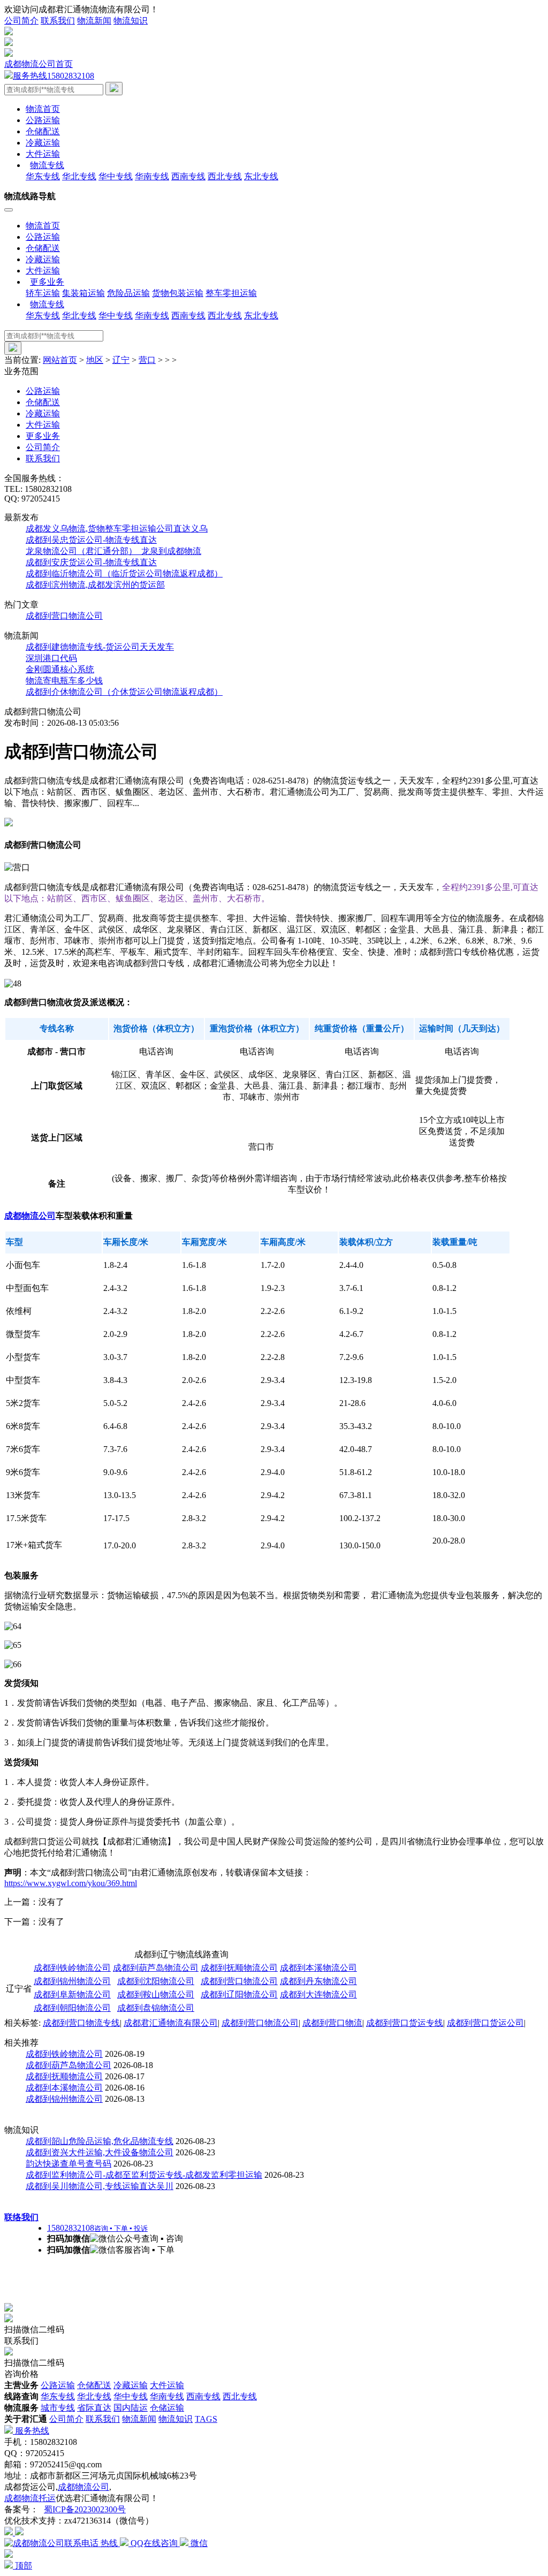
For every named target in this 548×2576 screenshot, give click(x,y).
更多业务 (43, 436)
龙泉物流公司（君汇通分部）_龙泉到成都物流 (113, 551)
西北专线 (225, 176)
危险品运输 (128, 293)
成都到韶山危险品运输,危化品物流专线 (100, 2141)
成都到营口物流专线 (81, 2023)
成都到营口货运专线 (405, 2023)
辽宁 (121, 360)
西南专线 (188, 176)
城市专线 (58, 2408)
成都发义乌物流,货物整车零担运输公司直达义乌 (117, 529)
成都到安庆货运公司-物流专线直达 (91, 562)
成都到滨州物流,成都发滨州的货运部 (95, 585)
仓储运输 (167, 2408)
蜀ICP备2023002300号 (85, 2509)
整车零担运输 (231, 293)
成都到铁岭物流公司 (72, 1968)
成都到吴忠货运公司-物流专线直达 (91, 540)
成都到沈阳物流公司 (156, 1981)
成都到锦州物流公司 (72, 1981)
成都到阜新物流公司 (72, 1994)
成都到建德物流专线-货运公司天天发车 (100, 647)
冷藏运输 (43, 143)
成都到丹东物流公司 (318, 1981)
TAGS (206, 2419)
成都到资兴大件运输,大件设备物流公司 (100, 2152)
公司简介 (21, 21)
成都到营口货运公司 (485, 2023)
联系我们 (58, 21)
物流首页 (43, 109)
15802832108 (54, 76)
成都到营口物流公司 (64, 616)
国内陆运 (131, 2408)
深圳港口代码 (51, 658)
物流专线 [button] (47, 165)
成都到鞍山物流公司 (156, 1994)
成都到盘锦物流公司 (156, 2008)
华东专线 (43, 176)
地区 (95, 360)
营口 (147, 360)
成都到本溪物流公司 (318, 1968)
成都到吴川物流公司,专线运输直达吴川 (100, 2186)
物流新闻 (94, 21)
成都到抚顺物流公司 (239, 1968)
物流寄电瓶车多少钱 (64, 681)
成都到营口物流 (332, 2023)
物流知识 (131, 21)
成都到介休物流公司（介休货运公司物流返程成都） (124, 692)
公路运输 (43, 120)
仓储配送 (43, 131)
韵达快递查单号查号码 (68, 2164)
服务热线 (31, 2431)
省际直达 (94, 2408)
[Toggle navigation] (9, 210)
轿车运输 (43, 293)
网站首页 (60, 360)
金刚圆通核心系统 (60, 669)
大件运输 (43, 154)
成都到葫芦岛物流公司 (156, 1968)
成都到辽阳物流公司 (239, 1994)
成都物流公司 (30, 1216)
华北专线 (79, 176)
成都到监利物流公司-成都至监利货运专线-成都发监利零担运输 (144, 2175)
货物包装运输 (178, 293)
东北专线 (261, 176)
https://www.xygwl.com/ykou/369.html (71, 1883)
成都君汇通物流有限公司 (171, 2023)
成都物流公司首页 (39, 64)
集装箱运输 (83, 293)
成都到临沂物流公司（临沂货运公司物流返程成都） (124, 573)
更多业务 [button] (47, 282)
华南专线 (152, 176)
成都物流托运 (30, 2498)
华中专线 (116, 176)
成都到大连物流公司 (318, 1994)
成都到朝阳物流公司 (72, 2008)
